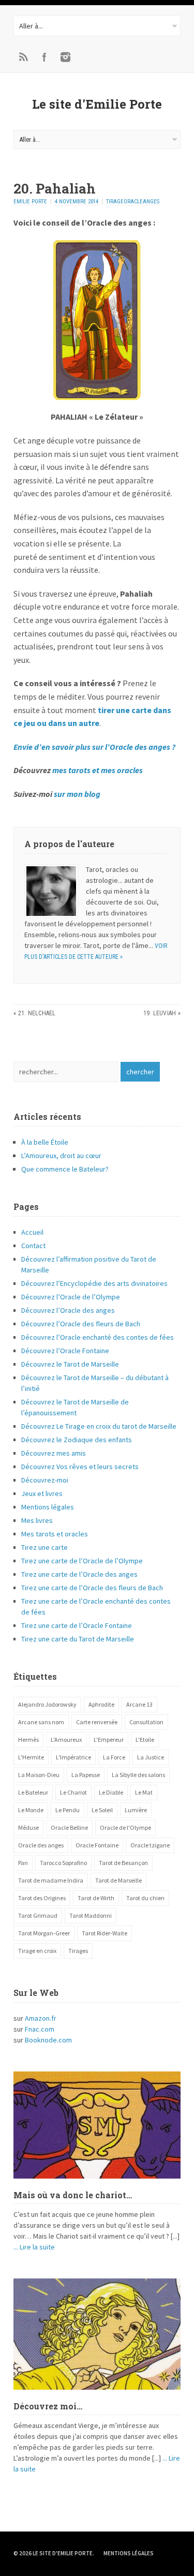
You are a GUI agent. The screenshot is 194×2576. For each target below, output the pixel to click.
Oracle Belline (69, 1827)
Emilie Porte (30, 202)
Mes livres (37, 1520)
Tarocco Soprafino (63, 1863)
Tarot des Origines (42, 1898)
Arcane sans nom (41, 1722)
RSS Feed (24, 57)
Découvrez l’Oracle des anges (68, 1310)
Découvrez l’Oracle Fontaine (65, 1351)
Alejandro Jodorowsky (47, 1704)
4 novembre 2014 (77, 202)
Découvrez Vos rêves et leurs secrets (80, 1467)
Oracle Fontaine (97, 1845)
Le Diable (111, 1792)
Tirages (78, 1951)
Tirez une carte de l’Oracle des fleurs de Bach (92, 1588)
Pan (23, 1863)
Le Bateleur (33, 1792)
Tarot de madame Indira (51, 1880)
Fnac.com (40, 2029)
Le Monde (31, 1810)
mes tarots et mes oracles (98, 770)
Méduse (28, 1827)
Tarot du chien (145, 1898)
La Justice (151, 1757)
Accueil (32, 1232)
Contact (33, 1246)
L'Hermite (31, 1757)
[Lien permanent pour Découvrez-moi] (97, 2334)
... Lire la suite (34, 2247)
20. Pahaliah (55, 188)
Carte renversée (97, 1722)
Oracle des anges (41, 1845)
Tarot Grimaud (38, 1915)
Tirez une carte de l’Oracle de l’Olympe (82, 1561)
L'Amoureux (66, 1739)
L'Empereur (109, 1739)
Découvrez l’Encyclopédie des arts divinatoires (94, 1283)
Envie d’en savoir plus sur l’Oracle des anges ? (94, 747)
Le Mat (144, 1792)
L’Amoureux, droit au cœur (61, 1156)
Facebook (44, 57)
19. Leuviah (160, 1013)
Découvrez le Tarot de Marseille (70, 1364)
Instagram (65, 57)
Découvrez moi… (48, 2406)
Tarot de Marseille (118, 1880)
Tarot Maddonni (91, 1915)
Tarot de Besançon (123, 1863)
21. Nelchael (37, 1013)
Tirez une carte (44, 1547)
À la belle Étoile (45, 1142)
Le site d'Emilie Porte (97, 104)
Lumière (136, 1810)
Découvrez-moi (45, 1480)
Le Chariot (73, 1792)
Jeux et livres (42, 1493)
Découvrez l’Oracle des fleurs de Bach (81, 1324)
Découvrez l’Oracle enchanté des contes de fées (98, 1337)
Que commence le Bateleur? (65, 1169)
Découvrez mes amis (54, 1453)
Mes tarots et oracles (55, 1534)
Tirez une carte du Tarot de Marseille (78, 1639)
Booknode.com (48, 2040)
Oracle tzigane (150, 1845)
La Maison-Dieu (39, 1775)
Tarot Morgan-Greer (44, 1933)
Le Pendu (68, 1810)
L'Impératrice (73, 1757)
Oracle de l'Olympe (125, 1827)
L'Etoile (145, 1739)
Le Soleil (102, 1810)
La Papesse (86, 1775)
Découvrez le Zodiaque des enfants (77, 1440)
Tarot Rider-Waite (105, 1933)
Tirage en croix (37, 1951)
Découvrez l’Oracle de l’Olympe (71, 1297)
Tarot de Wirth (96, 1898)
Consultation (146, 1722)
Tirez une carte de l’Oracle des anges (79, 1574)
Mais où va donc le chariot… (73, 2195)
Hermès (28, 1739)
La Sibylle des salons (138, 1775)
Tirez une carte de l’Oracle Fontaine (77, 1625)
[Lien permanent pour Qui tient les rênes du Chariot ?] (97, 2125)
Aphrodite (101, 1704)
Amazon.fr (41, 2018)
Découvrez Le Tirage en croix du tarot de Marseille (99, 1426)
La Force (114, 1757)
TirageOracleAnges (133, 202)
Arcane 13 (139, 1704)
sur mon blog (77, 794)
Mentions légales (48, 1507)
